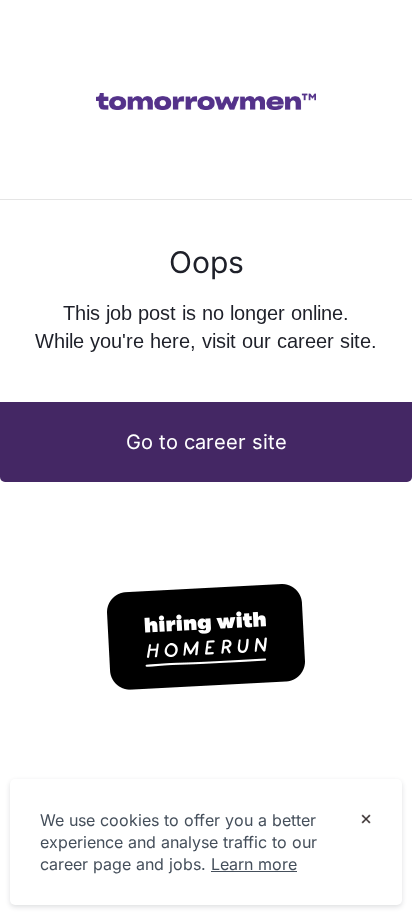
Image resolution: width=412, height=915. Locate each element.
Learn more (254, 864)
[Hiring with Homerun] (206, 637)
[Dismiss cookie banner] (366, 821)
